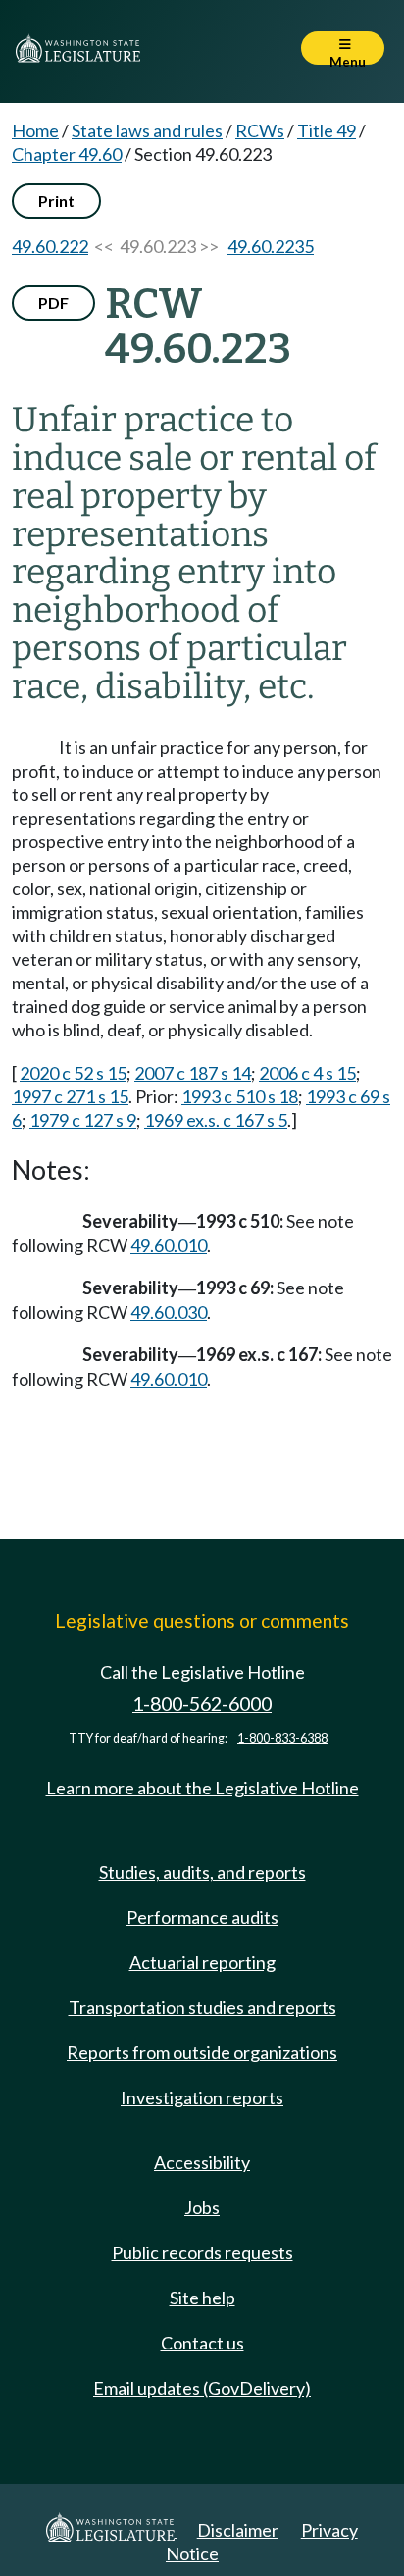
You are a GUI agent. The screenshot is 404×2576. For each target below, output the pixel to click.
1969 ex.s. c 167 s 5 (216, 1120)
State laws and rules (147, 130)
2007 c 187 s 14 (193, 1073)
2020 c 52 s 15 (73, 1073)
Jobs (202, 2207)
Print (56, 201)
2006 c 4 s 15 (307, 1073)
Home (35, 130)
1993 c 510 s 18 (240, 1096)
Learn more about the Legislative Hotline (202, 1788)
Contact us (202, 2343)
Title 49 (327, 130)
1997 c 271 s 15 (70, 1096)
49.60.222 (50, 246)
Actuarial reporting (202, 1962)
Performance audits (202, 1917)
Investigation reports (202, 2097)
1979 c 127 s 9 (83, 1120)
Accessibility (202, 2162)
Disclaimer (238, 2530)
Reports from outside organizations (202, 2052)
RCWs (260, 130)
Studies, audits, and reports (202, 1872)
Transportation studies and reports (202, 2007)
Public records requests (202, 2252)
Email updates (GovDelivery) (202, 2388)
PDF (53, 303)
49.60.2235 (271, 246)
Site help (202, 2298)
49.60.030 (169, 1312)
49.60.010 (169, 1245)
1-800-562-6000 (202, 1704)
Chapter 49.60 (67, 154)
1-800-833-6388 (282, 1738)
